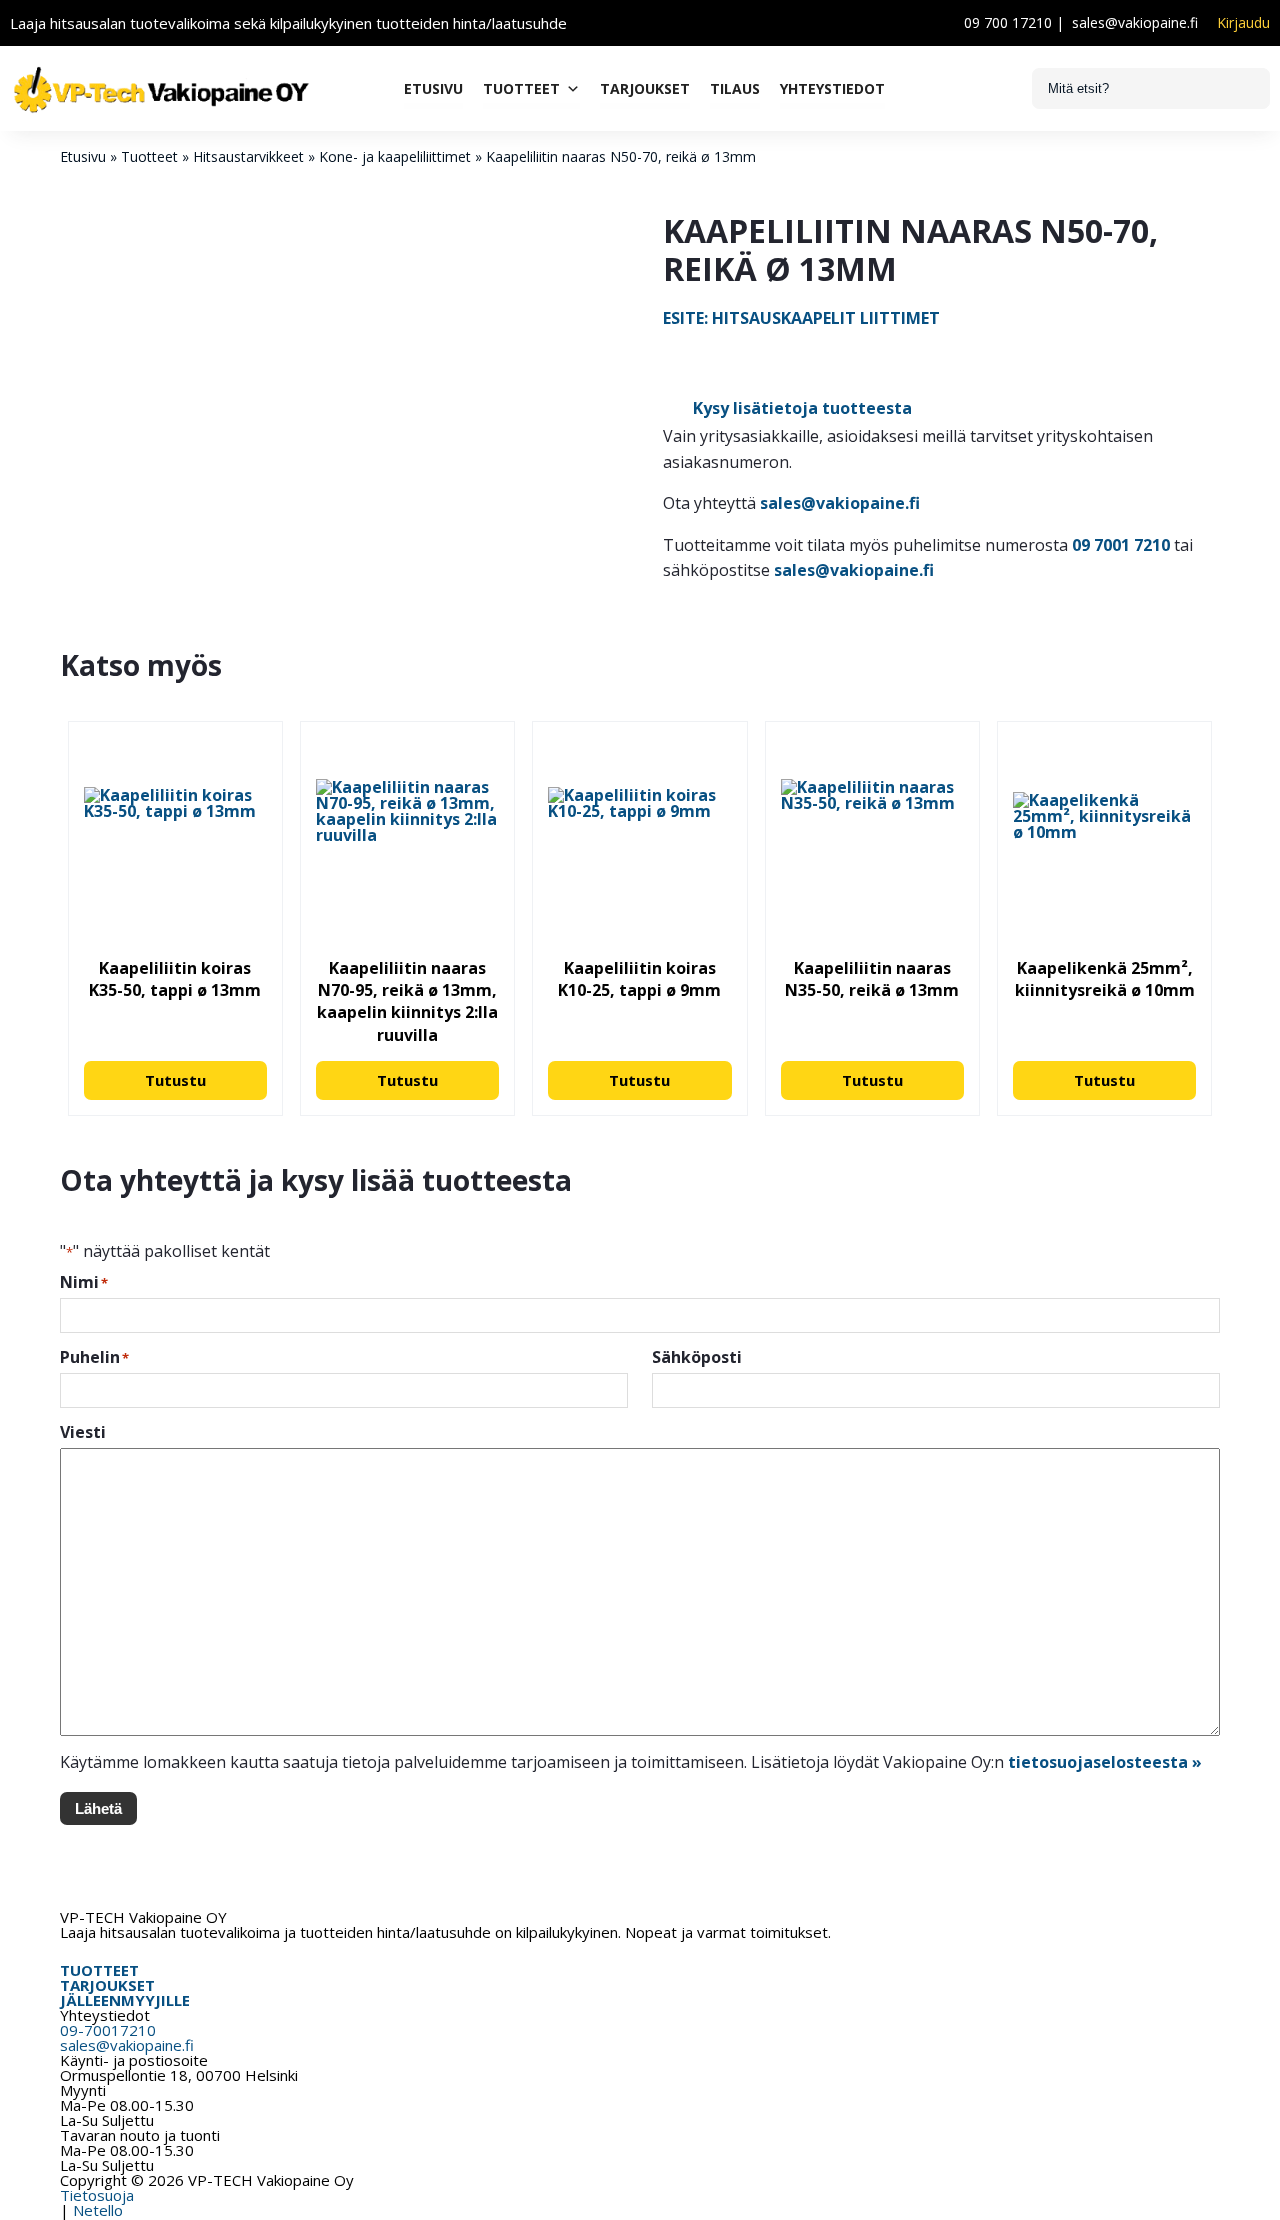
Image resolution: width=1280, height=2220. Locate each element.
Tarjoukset (645, 88)
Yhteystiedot (832, 88)
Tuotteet (521, 88)
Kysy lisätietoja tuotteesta (802, 408)
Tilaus (735, 88)
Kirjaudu (1243, 23)
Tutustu (175, 1080)
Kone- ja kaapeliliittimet (395, 156)
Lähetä (98, 1808)
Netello (98, 2210)
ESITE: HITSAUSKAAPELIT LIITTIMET (801, 318)
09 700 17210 (1008, 22)
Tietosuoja (97, 2195)
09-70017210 (108, 2030)
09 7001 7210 (1121, 545)
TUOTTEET (99, 1970)
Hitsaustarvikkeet (248, 156)
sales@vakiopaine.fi (1135, 22)
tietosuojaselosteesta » (1105, 1762)
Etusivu (433, 88)
